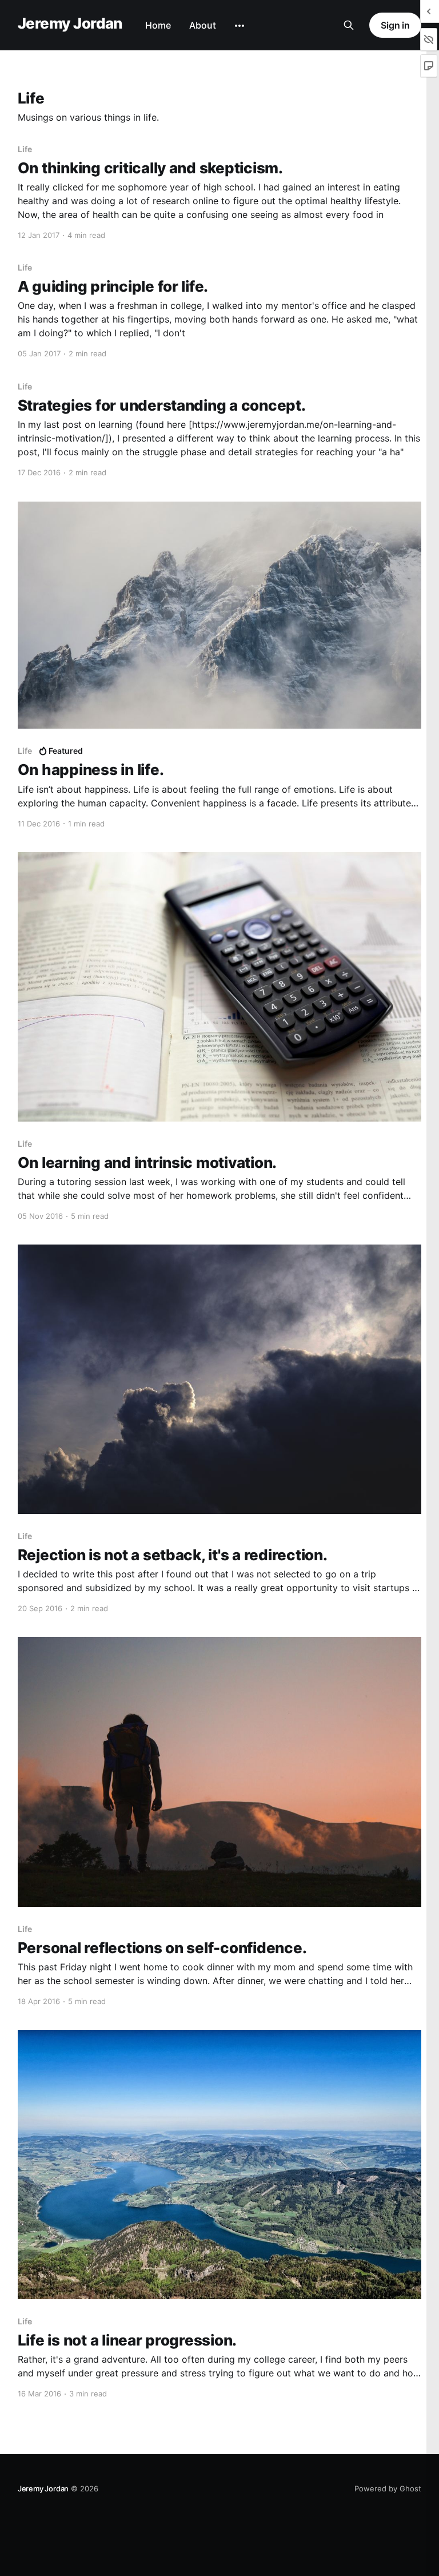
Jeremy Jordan (70, 24)
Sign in (395, 25)
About (203, 25)
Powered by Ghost (388, 2488)
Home (158, 25)
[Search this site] (349, 25)
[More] (240, 26)
